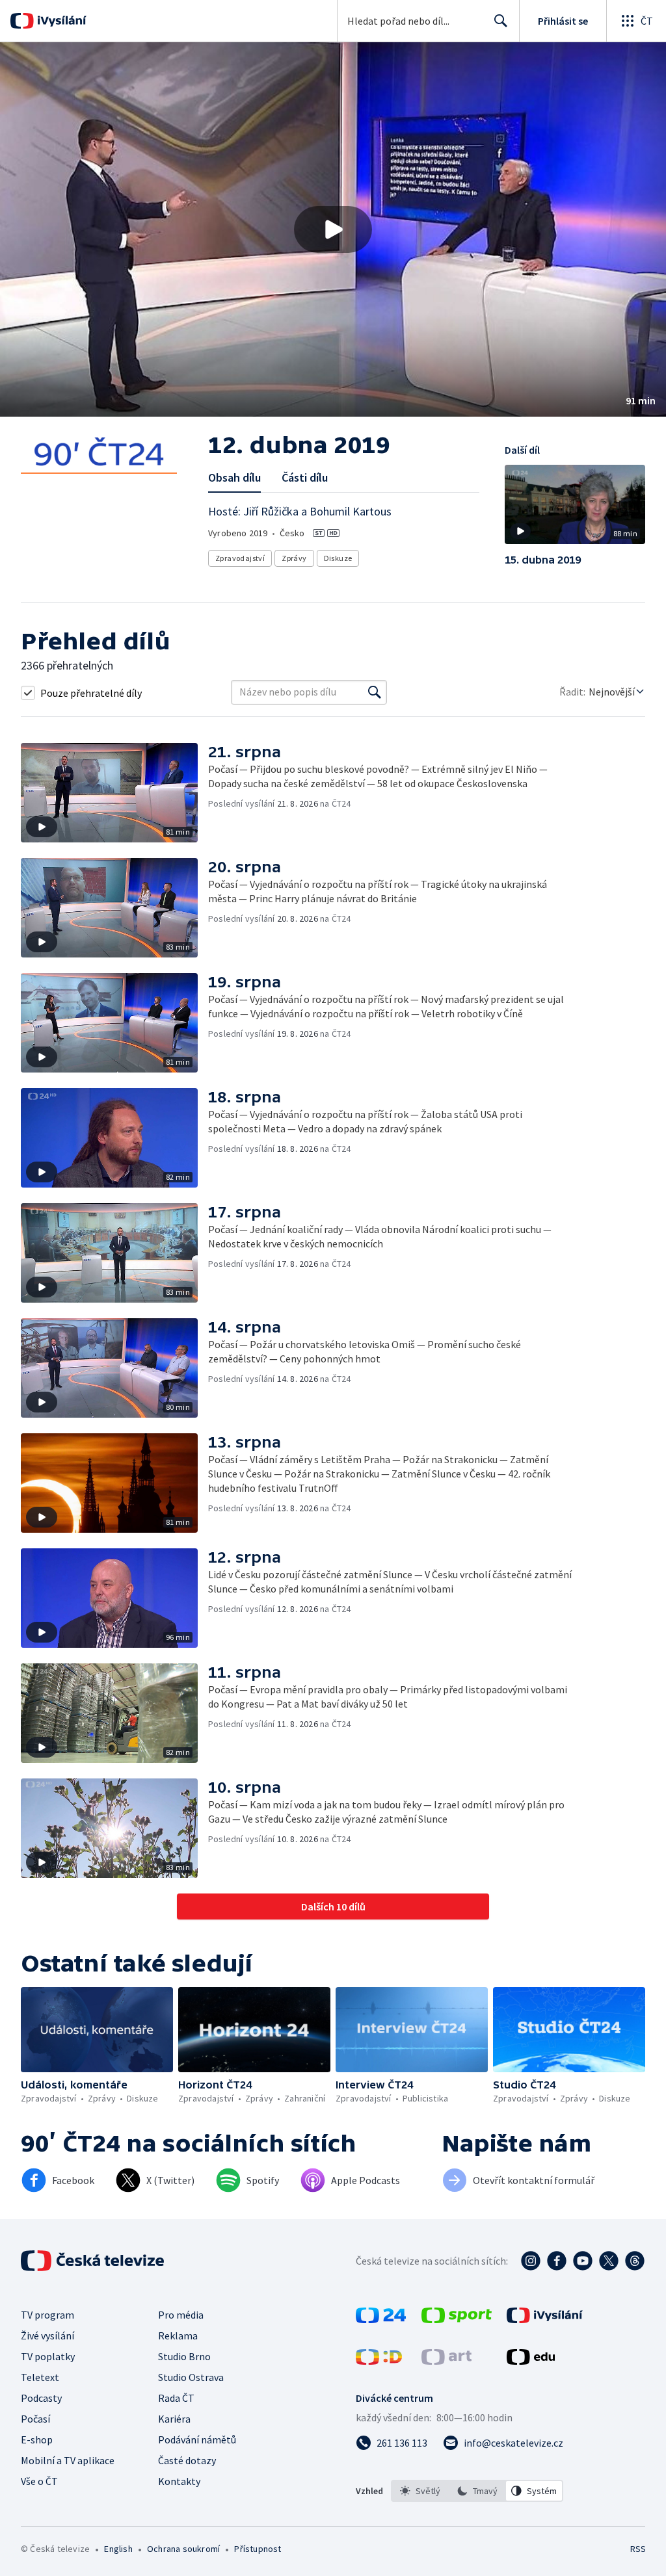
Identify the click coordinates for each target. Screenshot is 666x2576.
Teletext (40, 2377)
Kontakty (179, 2481)
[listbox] (477, 2491)
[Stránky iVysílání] (545, 2319)
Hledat (501, 21)
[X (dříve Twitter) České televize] (609, 2261)
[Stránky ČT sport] (457, 2319)
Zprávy (294, 558)
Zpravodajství (240, 558)
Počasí (35, 2419)
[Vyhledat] (375, 692)
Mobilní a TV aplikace (68, 2460)
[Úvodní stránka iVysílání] (60, 21)
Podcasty (41, 2398)
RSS (638, 2549)
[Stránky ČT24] (381, 2319)
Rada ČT (176, 2398)
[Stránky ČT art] (446, 2361)
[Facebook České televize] (557, 2261)
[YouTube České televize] (583, 2261)
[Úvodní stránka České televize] (94, 2261)
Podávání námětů (197, 2439)
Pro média (181, 2315)
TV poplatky (48, 2356)
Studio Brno (184, 2356)
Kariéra (174, 2419)
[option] (420, 2491)
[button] (333, 229)
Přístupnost (258, 2549)
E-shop (37, 2439)
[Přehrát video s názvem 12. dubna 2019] (333, 229)
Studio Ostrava (191, 2377)
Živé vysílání (47, 2335)
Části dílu (305, 477)
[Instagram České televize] (531, 2261)
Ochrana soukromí (183, 2549)
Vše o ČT (39, 2481)
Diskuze (338, 558)
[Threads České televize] (635, 2261)
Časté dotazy (187, 2460)
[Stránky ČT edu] (531, 2361)
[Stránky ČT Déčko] (379, 2361)
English (118, 2549)
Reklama (178, 2335)
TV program (47, 2315)
